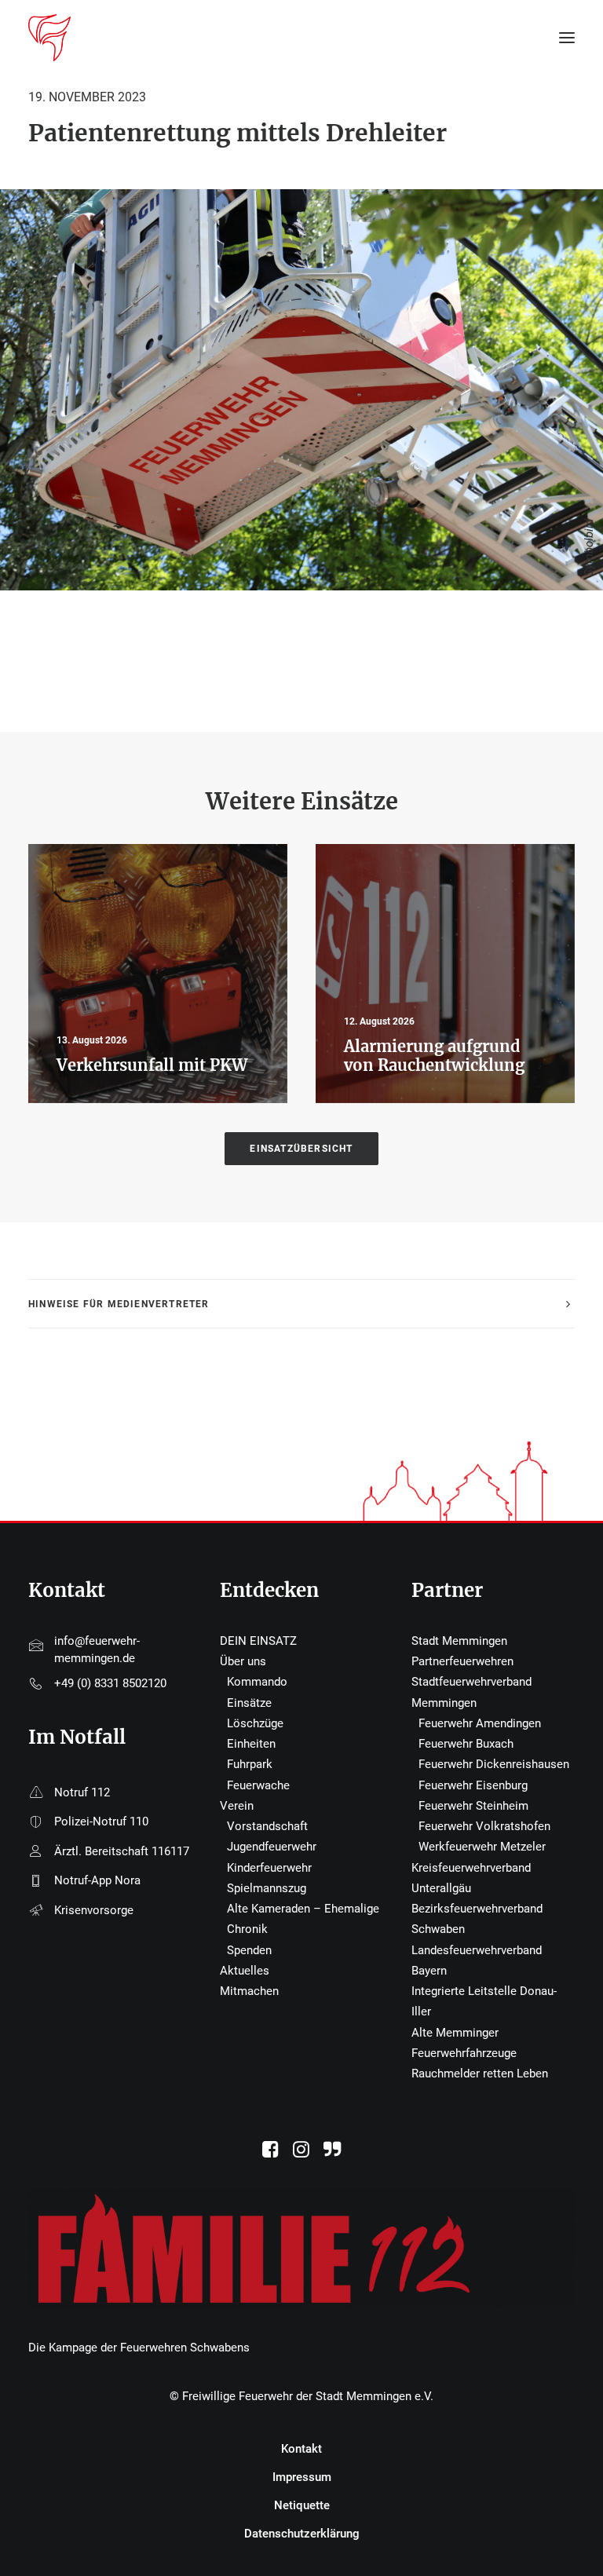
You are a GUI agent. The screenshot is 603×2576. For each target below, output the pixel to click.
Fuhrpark (250, 1764)
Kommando (257, 1682)
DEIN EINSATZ (258, 1641)
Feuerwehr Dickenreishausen (494, 1764)
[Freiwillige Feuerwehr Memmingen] (49, 38)
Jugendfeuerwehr (272, 1847)
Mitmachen (249, 1991)
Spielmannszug (267, 1888)
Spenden (249, 1950)
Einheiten (251, 1744)
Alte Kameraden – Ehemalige (303, 1909)
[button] (270, 2154)
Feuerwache (258, 1785)
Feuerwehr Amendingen (480, 1723)
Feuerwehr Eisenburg (473, 1785)
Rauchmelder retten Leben (480, 2074)
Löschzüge (255, 1723)
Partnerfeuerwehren (462, 1661)
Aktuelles (245, 1971)
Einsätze (249, 1703)
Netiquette (302, 2505)
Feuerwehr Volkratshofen (484, 1826)
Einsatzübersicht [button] (301, 1149)
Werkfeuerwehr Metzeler (482, 1847)
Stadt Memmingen (459, 1641)
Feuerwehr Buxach (466, 1744)
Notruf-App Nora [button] (97, 1880)
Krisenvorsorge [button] (94, 1910)
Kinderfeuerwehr (269, 1868)
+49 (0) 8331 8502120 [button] (110, 1683)
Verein (237, 1806)
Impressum (302, 2477)
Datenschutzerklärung (302, 2534)
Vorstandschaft (267, 1826)
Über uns (243, 1661)
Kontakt (301, 2449)
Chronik (247, 1929)
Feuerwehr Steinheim (473, 1806)
